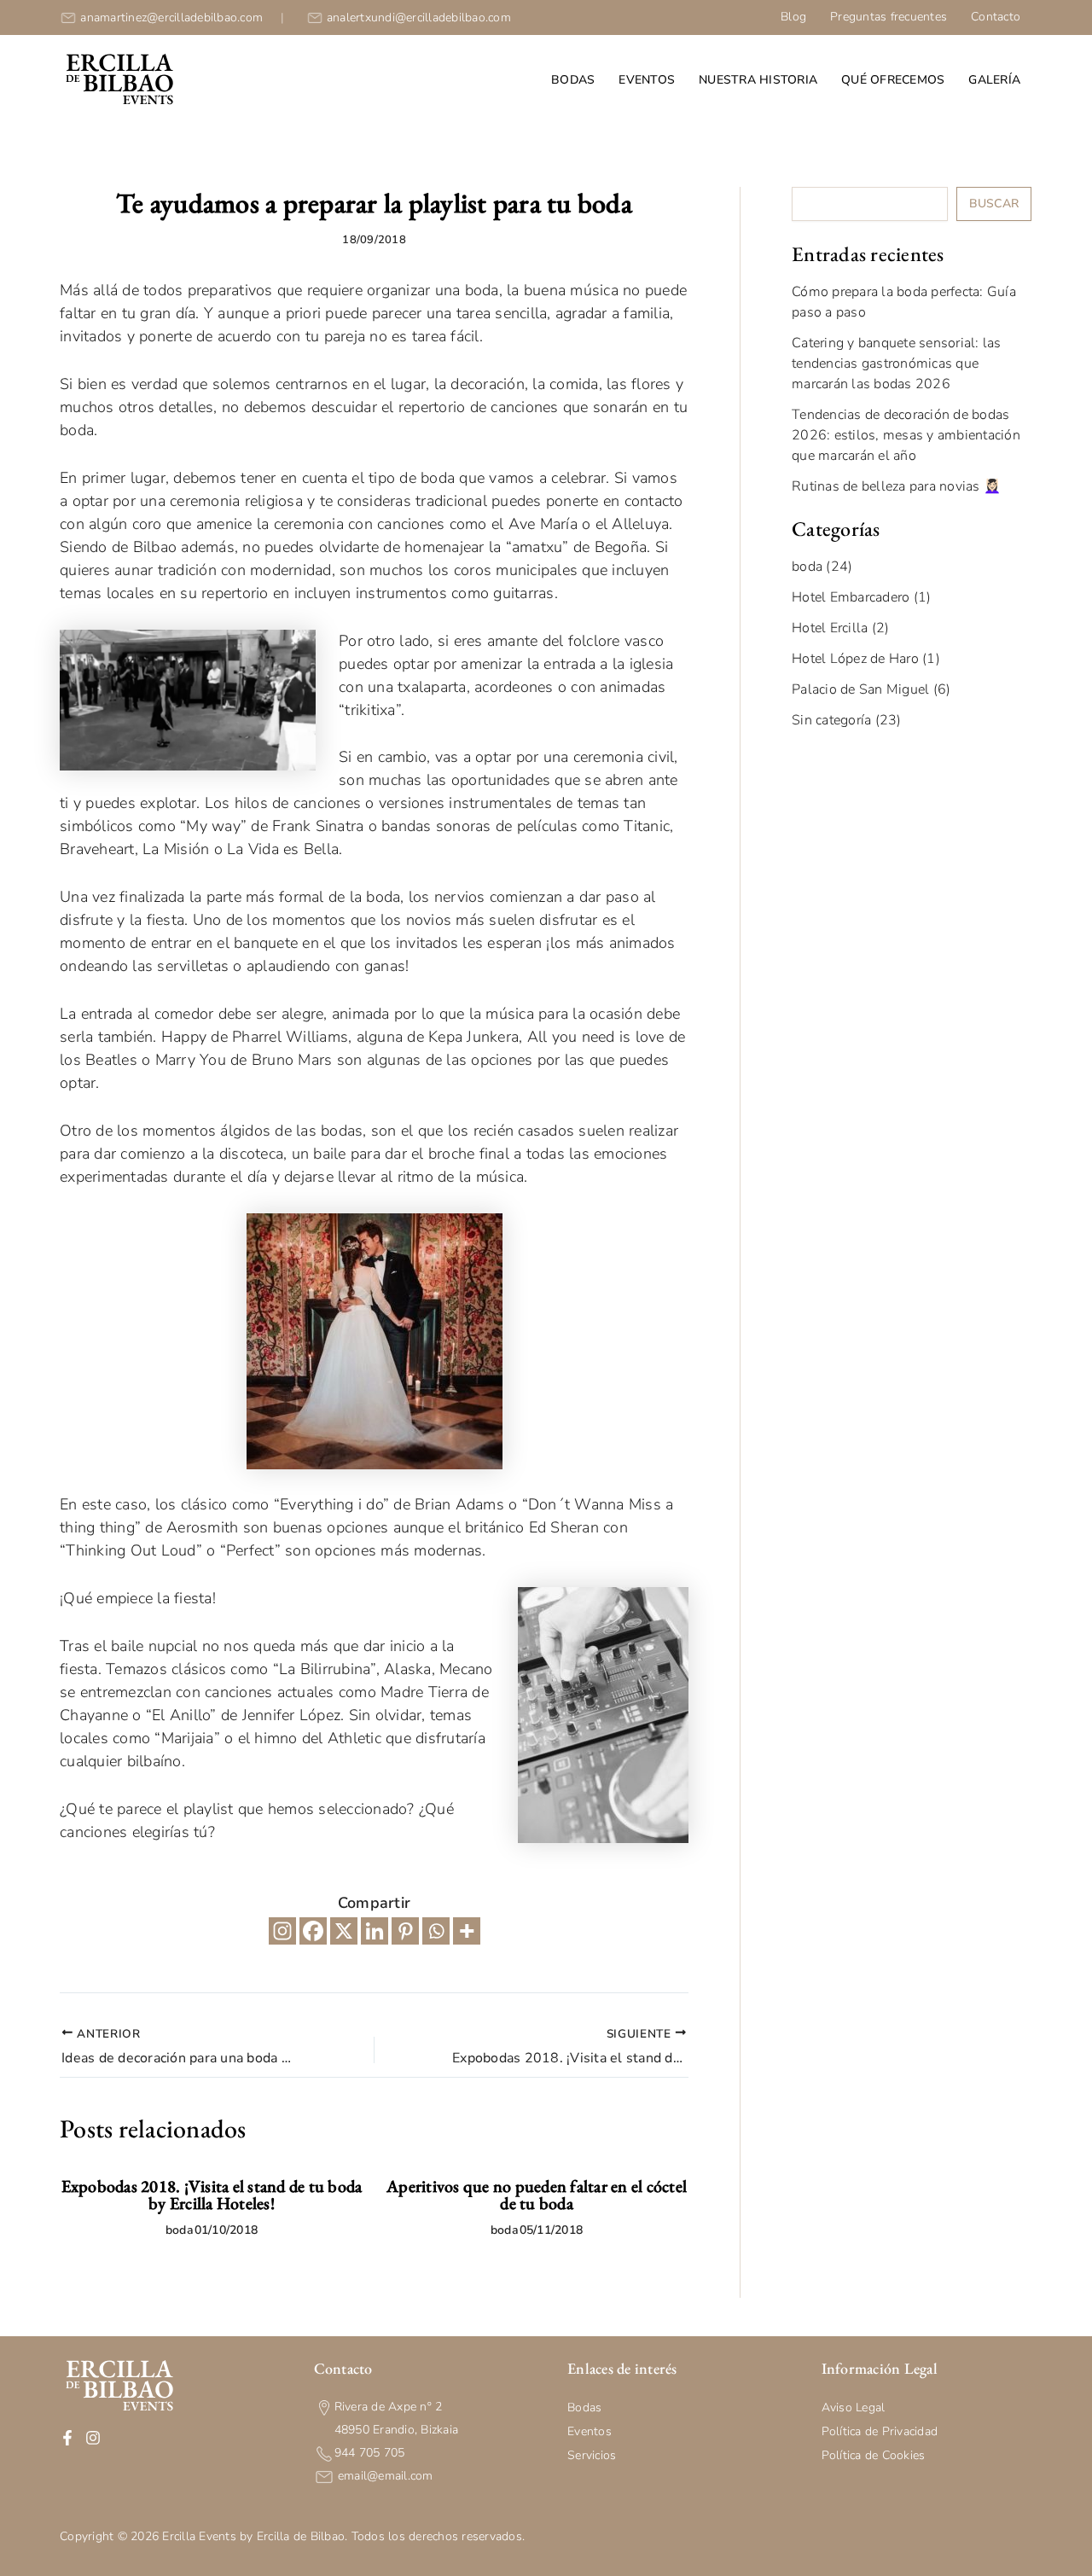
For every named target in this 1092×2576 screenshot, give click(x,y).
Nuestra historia (758, 80)
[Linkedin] (375, 1931)
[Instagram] (282, 1931)
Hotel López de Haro (855, 659)
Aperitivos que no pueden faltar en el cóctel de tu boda (537, 2195)
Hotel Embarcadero (851, 597)
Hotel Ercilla (830, 628)
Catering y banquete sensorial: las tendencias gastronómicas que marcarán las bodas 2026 (897, 363)
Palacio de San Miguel (860, 689)
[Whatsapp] (436, 1931)
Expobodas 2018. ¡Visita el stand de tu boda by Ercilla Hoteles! (212, 2195)
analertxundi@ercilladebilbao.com (419, 17)
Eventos (647, 80)
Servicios (592, 2455)
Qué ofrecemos (893, 80)
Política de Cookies (874, 2455)
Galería (994, 80)
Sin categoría (831, 720)
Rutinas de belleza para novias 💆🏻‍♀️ (896, 486)
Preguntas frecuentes (889, 17)
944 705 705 (370, 2453)
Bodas (573, 80)
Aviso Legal (854, 2407)
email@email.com (384, 2476)
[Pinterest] (405, 1931)
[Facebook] (313, 1931)
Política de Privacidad (880, 2431)
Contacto (996, 17)
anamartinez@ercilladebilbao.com (171, 17)
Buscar (994, 204)
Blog (793, 17)
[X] (344, 1931)
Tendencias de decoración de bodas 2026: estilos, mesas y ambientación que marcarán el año (906, 435)
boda (180, 2230)
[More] (467, 1931)
